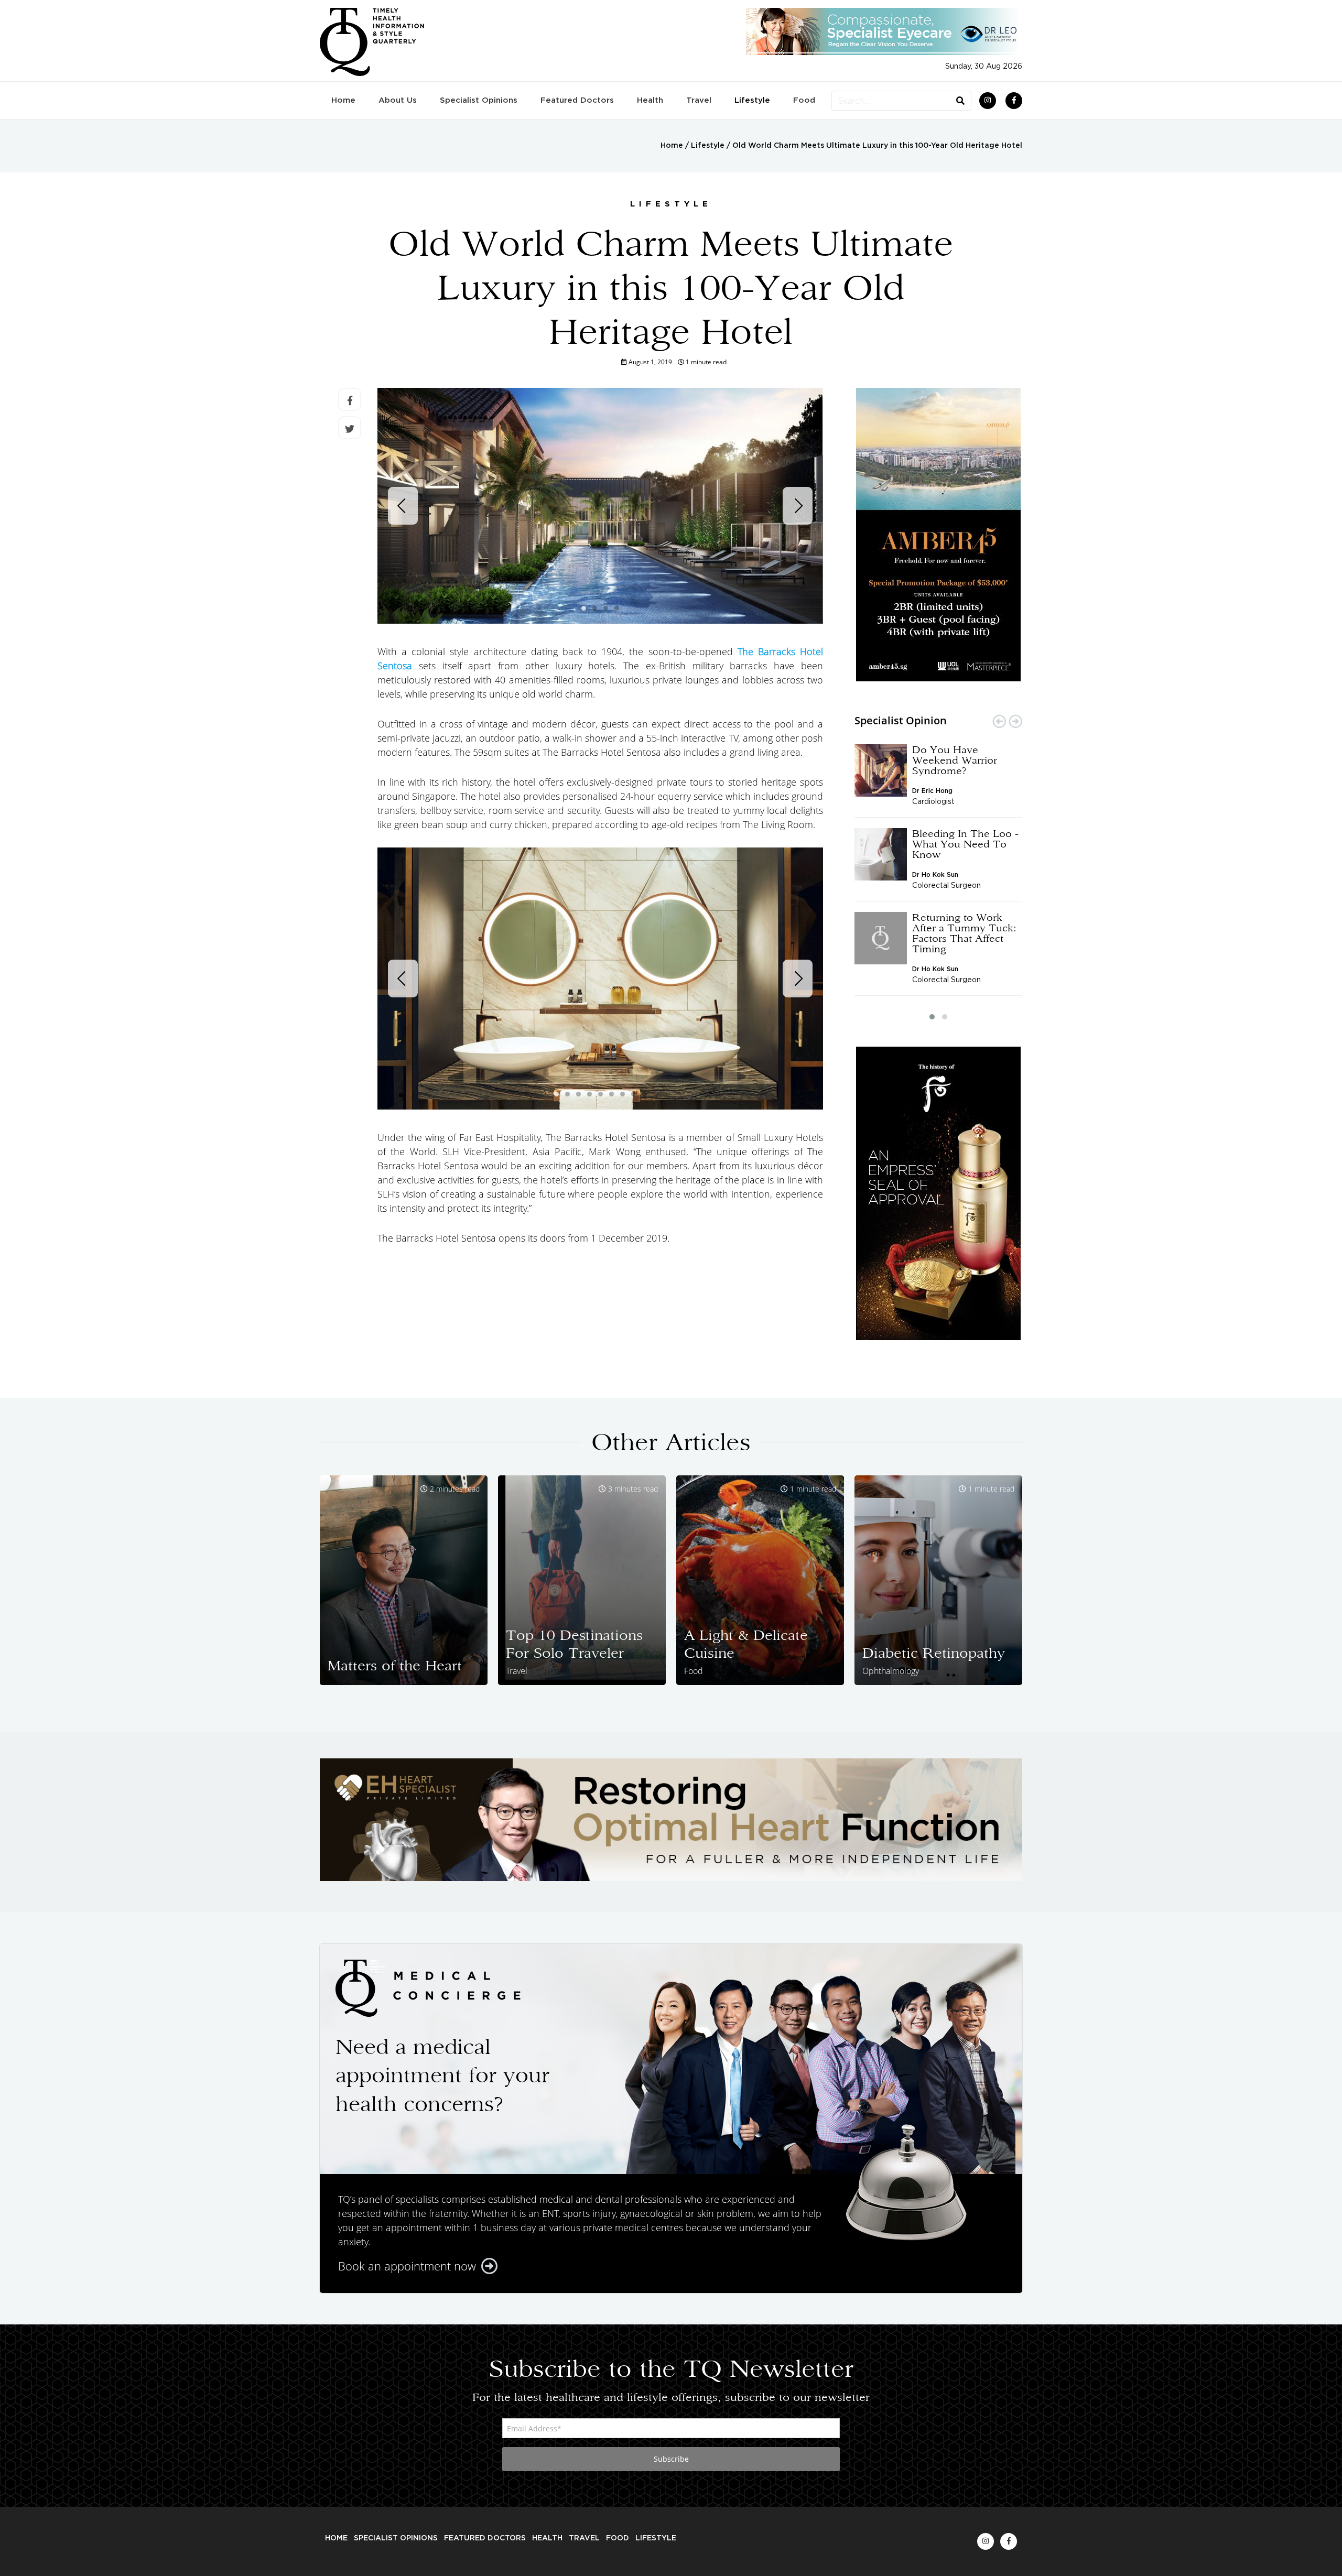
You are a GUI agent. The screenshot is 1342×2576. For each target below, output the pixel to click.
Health (650, 100)
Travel (699, 100)
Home (343, 100)
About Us (398, 100)
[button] (932, 1017)
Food (804, 100)
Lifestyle (752, 100)
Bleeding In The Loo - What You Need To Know (965, 844)
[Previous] (403, 506)
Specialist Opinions (479, 100)
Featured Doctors (577, 100)
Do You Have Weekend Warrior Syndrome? (955, 760)
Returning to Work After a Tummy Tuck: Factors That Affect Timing (964, 933)
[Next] (798, 506)
